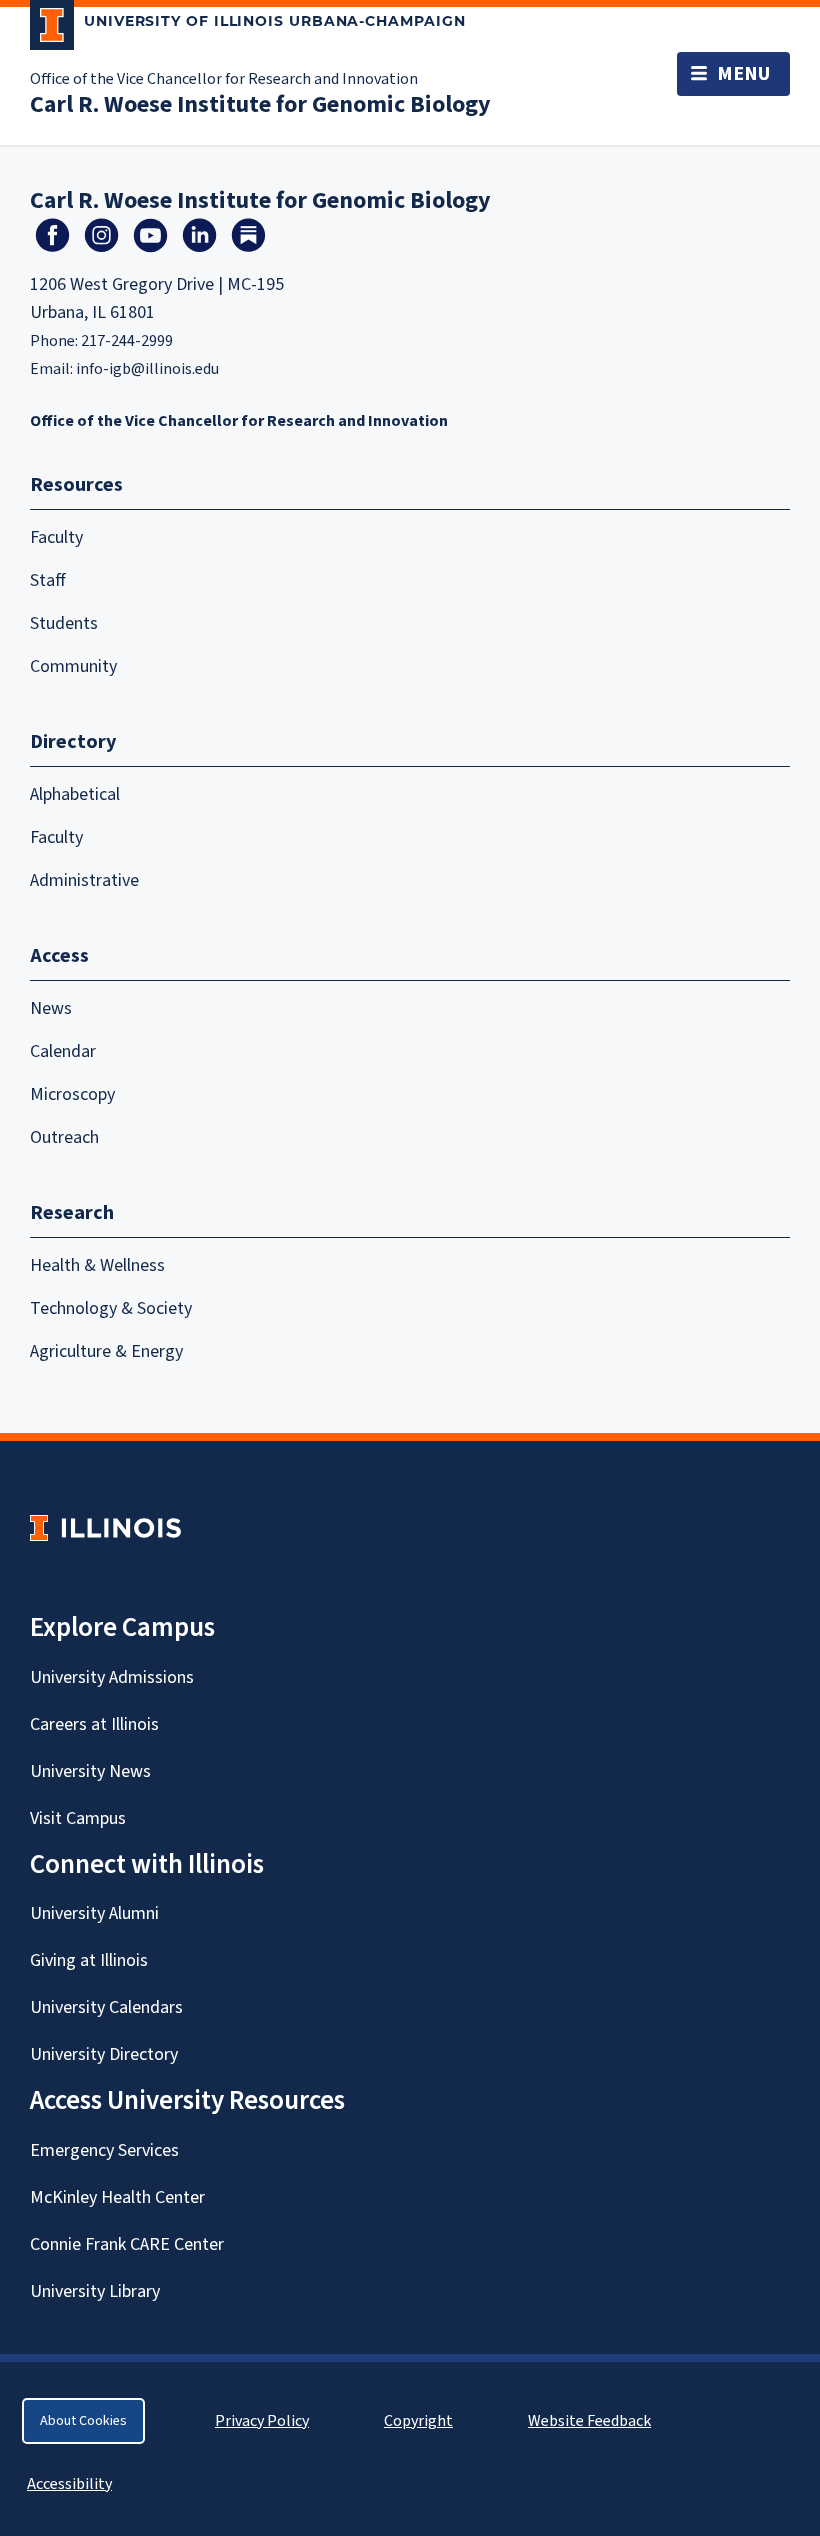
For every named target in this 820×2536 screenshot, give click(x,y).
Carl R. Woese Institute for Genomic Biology (260, 104)
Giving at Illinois (89, 1960)
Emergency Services (104, 2150)
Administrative (84, 880)
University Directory (104, 2054)
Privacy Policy (262, 2421)
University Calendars (106, 2007)
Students (64, 623)
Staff (48, 580)
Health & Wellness (97, 1265)
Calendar (63, 1051)
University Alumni (94, 1913)
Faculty (56, 537)
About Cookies (83, 2421)
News (51, 1008)
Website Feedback (592, 2421)
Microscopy (72, 1094)
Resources (76, 485)
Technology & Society (111, 1308)
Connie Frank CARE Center (127, 2244)
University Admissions (112, 1677)
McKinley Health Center (117, 2197)
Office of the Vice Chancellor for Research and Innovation (224, 79)
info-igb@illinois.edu (147, 369)
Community (73, 666)
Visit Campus (78, 1818)
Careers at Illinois (94, 1724)
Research (72, 1213)
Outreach (64, 1137)
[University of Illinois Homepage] (105, 1527)
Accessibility (69, 2484)
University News (90, 1771)
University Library (95, 2291)
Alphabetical (75, 794)
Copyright (418, 2421)
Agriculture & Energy (106, 1351)
